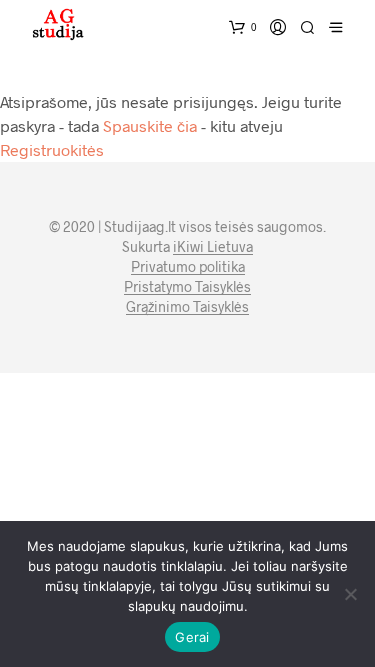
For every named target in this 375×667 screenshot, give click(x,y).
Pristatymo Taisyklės (187, 287)
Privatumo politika (188, 267)
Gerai (192, 637)
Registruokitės (52, 149)
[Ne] (350, 594)
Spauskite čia (150, 125)
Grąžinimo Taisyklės (187, 307)
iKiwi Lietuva (213, 247)
